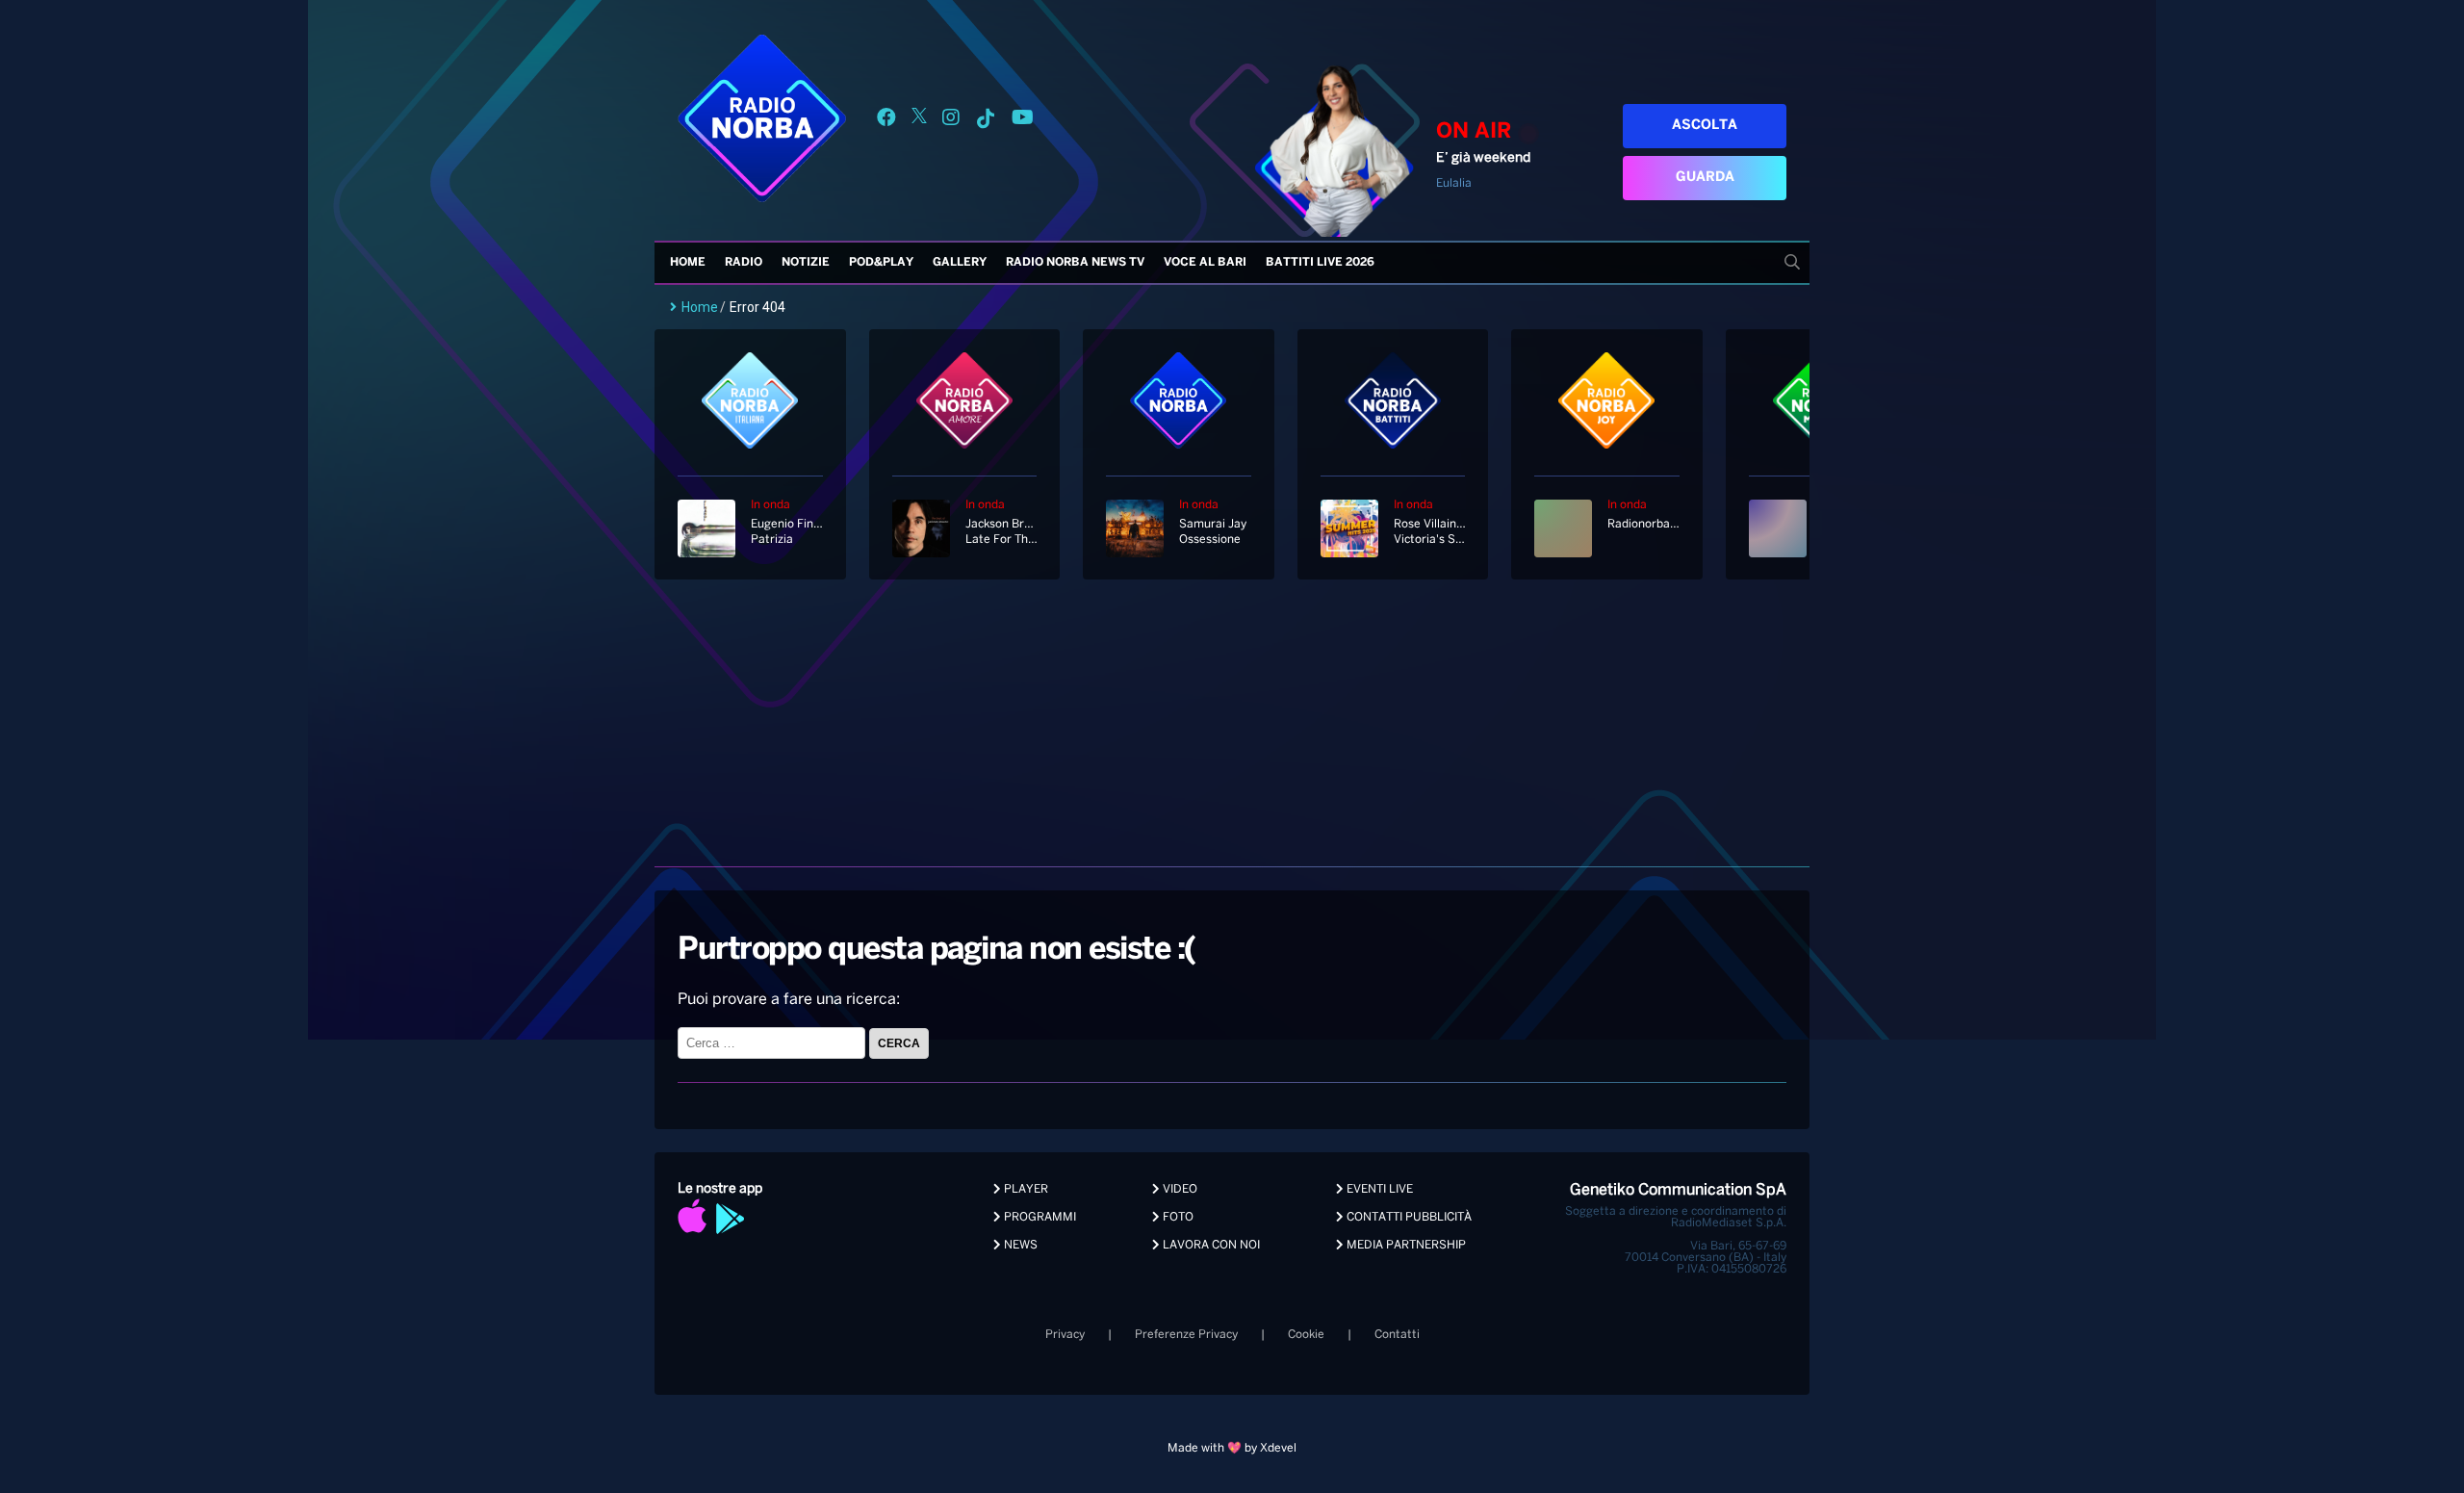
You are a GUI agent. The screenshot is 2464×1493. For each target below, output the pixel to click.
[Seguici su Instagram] (951, 121)
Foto (1177, 1217)
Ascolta (1705, 126)
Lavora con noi (1210, 1245)
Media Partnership (1405, 1245)
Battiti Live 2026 (1320, 262)
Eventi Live (1378, 1189)
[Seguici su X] (919, 121)
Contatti (1397, 1335)
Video (1179, 1189)
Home (688, 262)
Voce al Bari (1205, 262)
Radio (744, 262)
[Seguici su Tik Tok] (986, 121)
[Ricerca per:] (773, 1043)
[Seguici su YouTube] (1023, 121)
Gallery (960, 262)
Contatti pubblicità (1408, 1217)
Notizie (806, 262)
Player (1025, 1189)
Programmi (1039, 1217)
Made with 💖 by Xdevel (1232, 1448)
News (1019, 1245)
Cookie (1306, 1335)
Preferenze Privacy (1186, 1335)
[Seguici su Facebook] (886, 121)
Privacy (1065, 1335)
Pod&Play (881, 262)
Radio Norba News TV (1075, 262)
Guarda (1705, 178)
